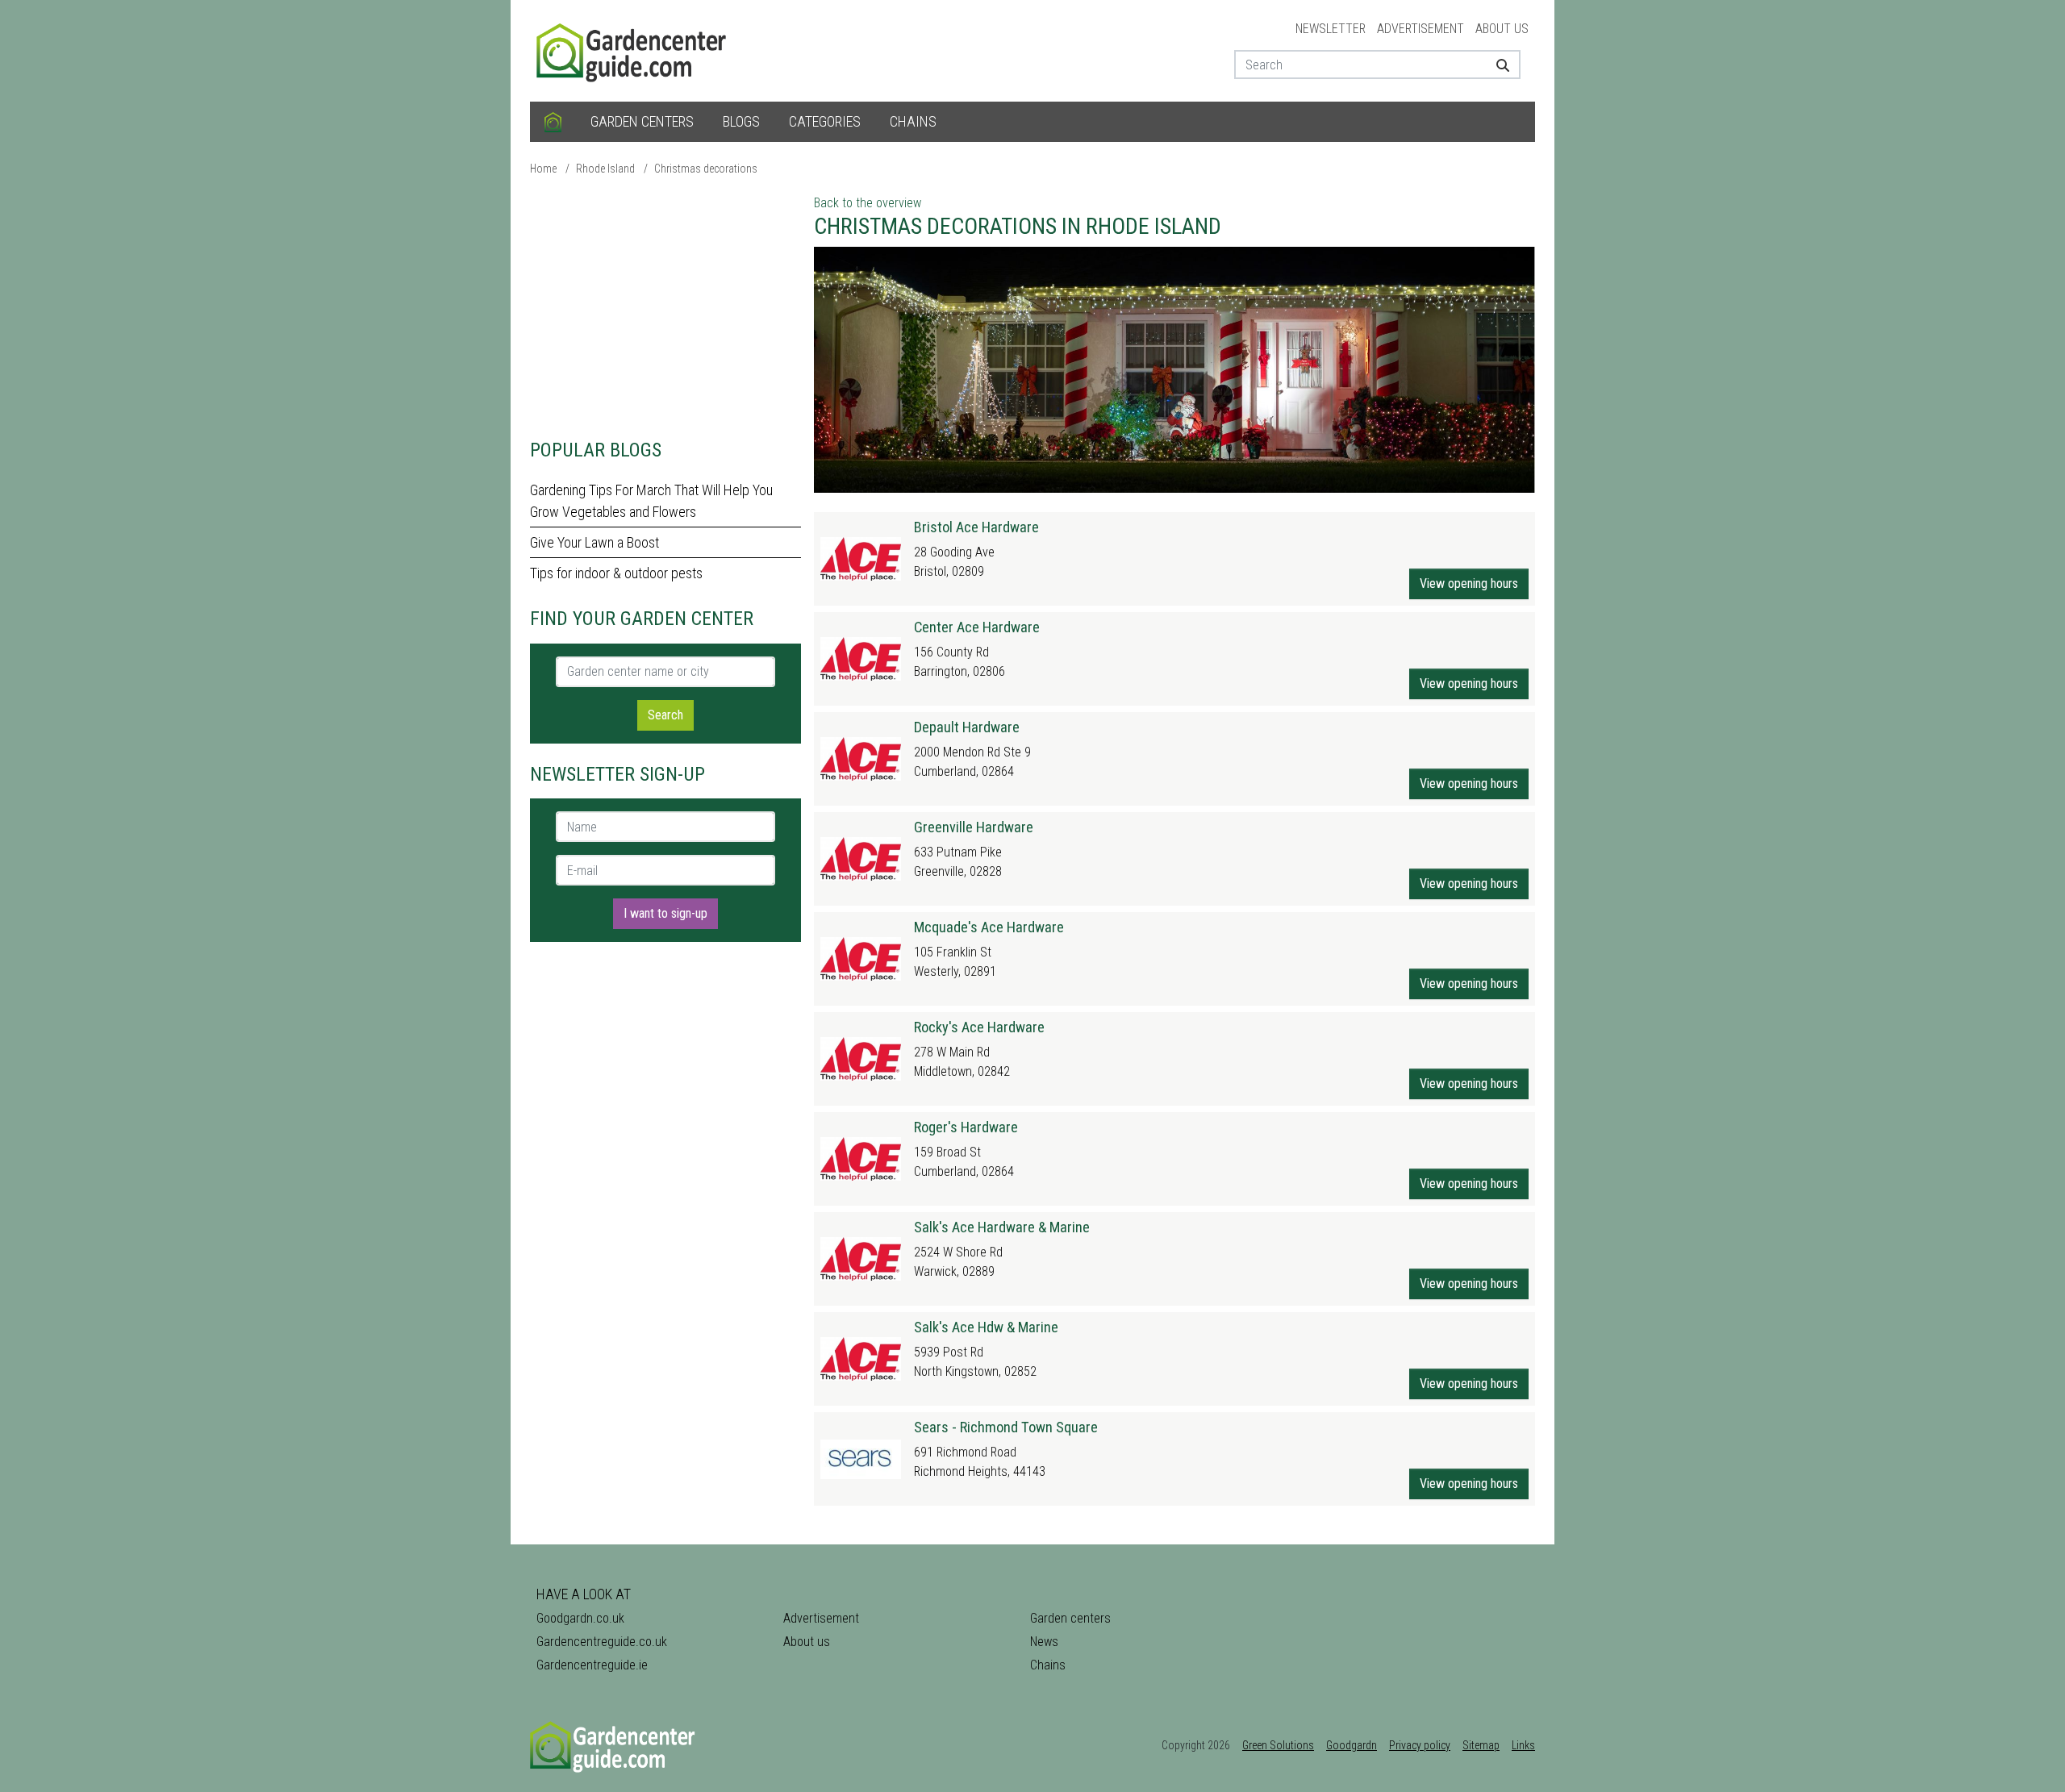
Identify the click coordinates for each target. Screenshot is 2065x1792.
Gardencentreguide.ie (592, 1665)
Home (543, 169)
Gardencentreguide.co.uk (602, 1642)
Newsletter (1331, 29)
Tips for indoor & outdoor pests (616, 573)
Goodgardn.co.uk (580, 1618)
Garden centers (642, 121)
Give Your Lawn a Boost (594, 542)
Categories (825, 121)
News (1044, 1642)
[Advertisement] (665, 306)
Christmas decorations (706, 169)
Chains (913, 121)
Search (665, 715)
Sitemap (1481, 1745)
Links (1523, 1745)
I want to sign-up (665, 913)
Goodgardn (1352, 1745)
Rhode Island (605, 169)
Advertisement (1420, 29)
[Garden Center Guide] (633, 50)
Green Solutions (1278, 1745)
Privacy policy (1420, 1745)
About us (1502, 29)
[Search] (1497, 65)
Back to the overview (868, 203)
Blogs (741, 121)
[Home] (553, 122)
